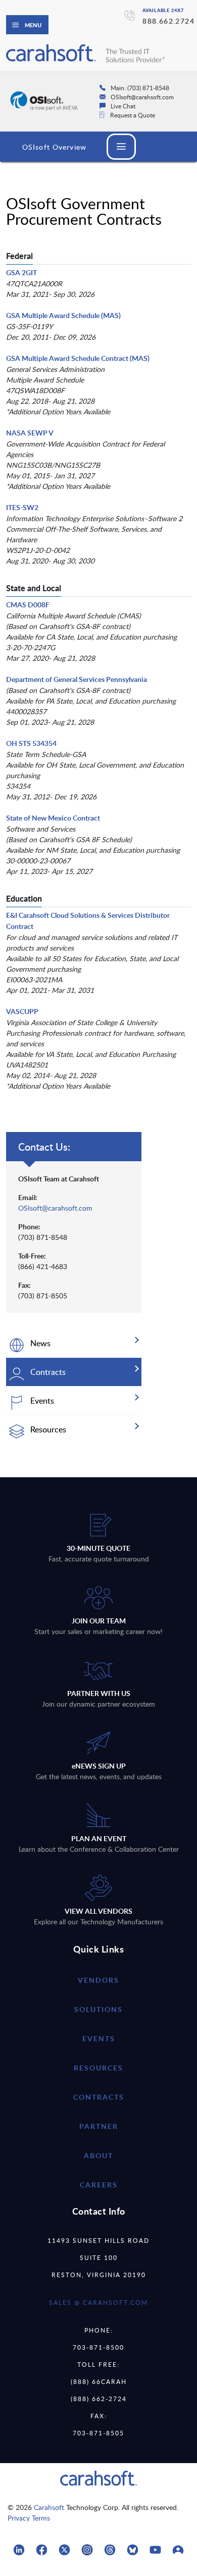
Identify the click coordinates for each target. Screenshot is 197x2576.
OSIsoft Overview (54, 147)
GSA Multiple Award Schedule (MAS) (63, 315)
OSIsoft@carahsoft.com (55, 1208)
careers (99, 2185)
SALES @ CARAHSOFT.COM (98, 2302)
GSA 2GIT (21, 272)
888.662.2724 (168, 21)
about (98, 2155)
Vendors (98, 1980)
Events (99, 2038)
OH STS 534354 (31, 743)
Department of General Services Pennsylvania (77, 679)
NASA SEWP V (30, 433)
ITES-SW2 (22, 507)
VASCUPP (22, 1011)
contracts (99, 2097)
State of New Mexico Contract (53, 818)
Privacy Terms (29, 2518)
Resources (98, 2068)
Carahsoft (49, 2507)
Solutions (98, 2009)
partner (99, 2126)
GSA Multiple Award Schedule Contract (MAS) (78, 358)
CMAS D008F (28, 605)
